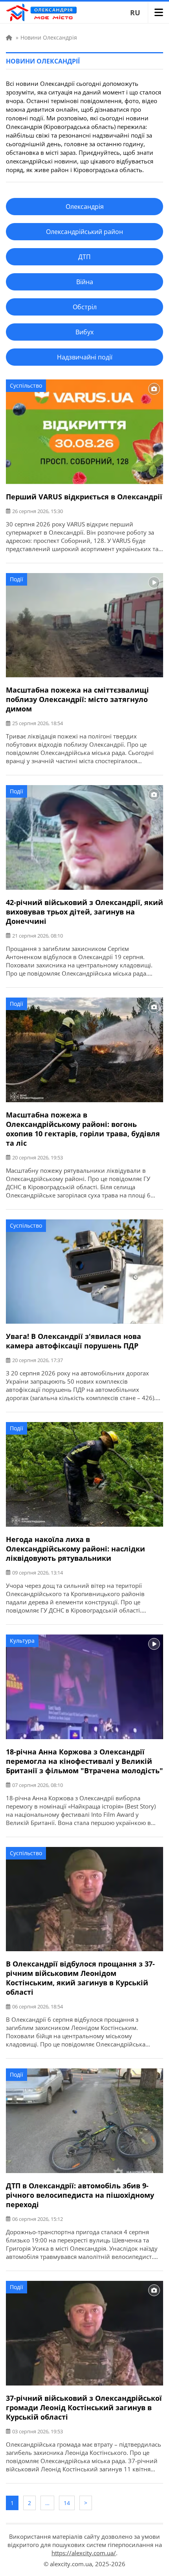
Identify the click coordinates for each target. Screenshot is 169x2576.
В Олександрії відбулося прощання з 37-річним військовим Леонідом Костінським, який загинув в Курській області (80, 1978)
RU (135, 13)
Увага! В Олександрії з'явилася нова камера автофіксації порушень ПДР (73, 1341)
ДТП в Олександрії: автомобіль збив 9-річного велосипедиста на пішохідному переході (80, 2195)
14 (67, 2503)
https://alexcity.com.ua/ (84, 2553)
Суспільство (26, 385)
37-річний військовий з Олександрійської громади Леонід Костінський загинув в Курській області (84, 2407)
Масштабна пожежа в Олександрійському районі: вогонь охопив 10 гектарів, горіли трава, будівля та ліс (83, 1129)
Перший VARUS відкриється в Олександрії (84, 497)
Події (17, 579)
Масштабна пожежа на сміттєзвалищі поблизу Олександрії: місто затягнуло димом (77, 699)
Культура (22, 1641)
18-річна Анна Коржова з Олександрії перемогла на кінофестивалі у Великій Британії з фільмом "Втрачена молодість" (84, 1761)
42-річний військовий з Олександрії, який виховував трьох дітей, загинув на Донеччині (84, 912)
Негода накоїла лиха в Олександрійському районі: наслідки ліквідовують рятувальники (75, 1549)
